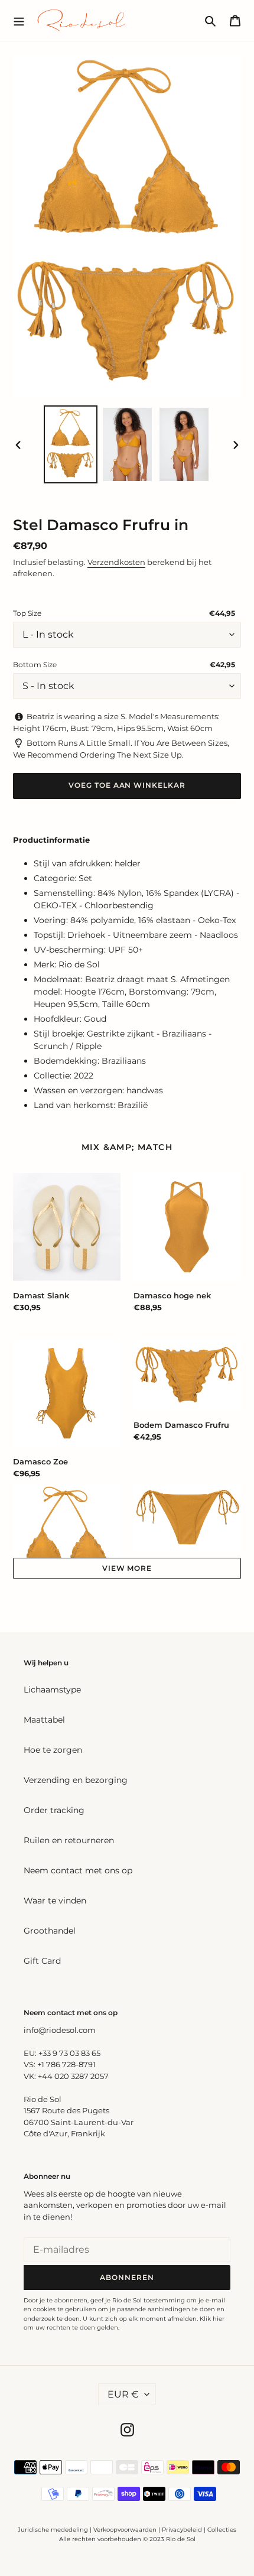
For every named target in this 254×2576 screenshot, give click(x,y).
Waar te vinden (55, 1901)
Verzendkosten (116, 562)
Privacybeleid (182, 2530)
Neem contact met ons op (78, 1870)
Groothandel (50, 1931)
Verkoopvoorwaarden (125, 2530)
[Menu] (19, 20)
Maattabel (44, 1720)
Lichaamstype (52, 1690)
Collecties (222, 2530)
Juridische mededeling (53, 2530)
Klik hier (212, 2319)
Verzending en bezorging (76, 1780)
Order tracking (54, 1810)
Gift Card (42, 1961)
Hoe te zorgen (53, 1750)
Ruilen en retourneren (69, 1840)
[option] (71, 444)
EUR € (123, 2394)
